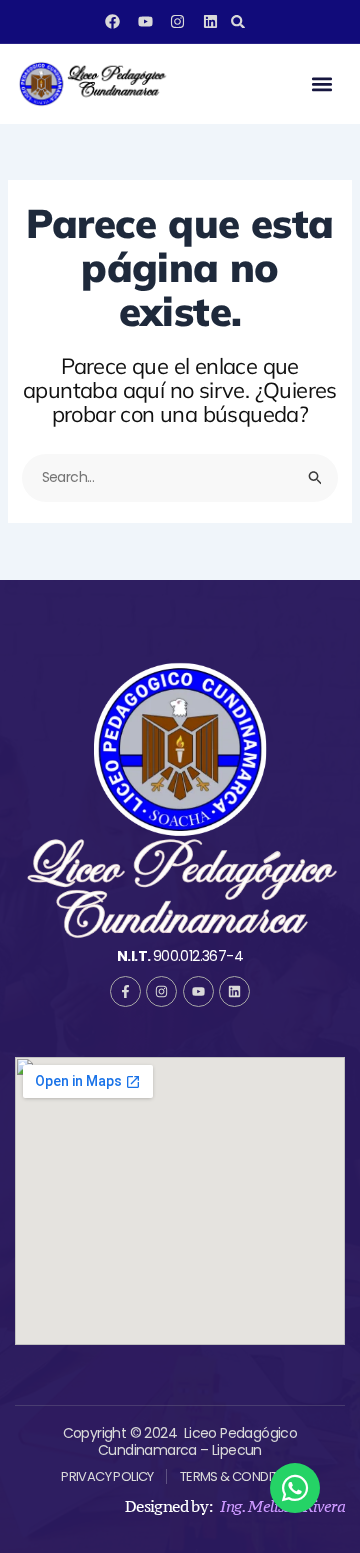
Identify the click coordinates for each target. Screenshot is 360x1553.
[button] (238, 21)
